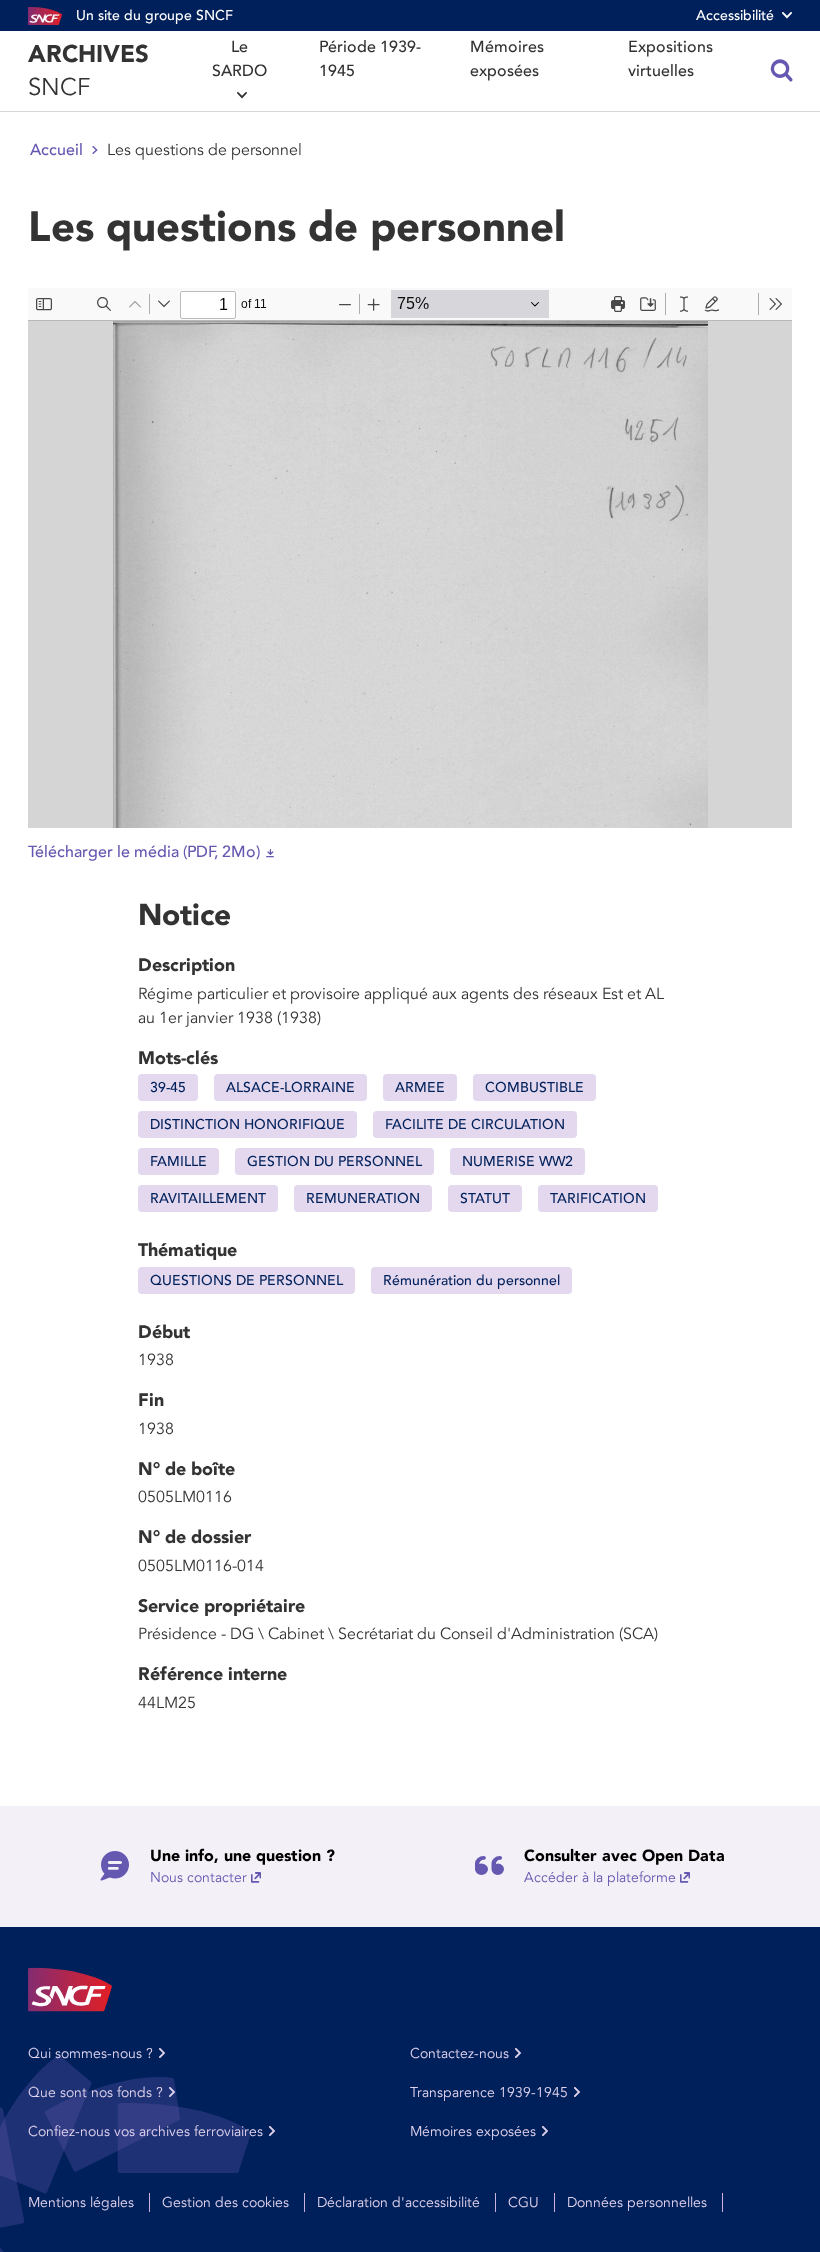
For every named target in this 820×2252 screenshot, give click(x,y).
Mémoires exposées (507, 59)
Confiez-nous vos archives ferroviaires (145, 2131)
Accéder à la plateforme (600, 1877)
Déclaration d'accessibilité (398, 2202)
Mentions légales (81, 2202)
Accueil (56, 150)
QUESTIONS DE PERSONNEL (246, 1280)
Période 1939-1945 (370, 59)
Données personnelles (637, 2202)
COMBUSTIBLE (534, 1087)
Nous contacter (198, 1877)
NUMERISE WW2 (517, 1161)
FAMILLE (178, 1161)
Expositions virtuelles (670, 59)
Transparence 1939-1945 (489, 2092)
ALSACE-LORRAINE (290, 1087)
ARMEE (420, 1087)
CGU (523, 2202)
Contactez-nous (459, 2053)
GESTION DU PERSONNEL (334, 1161)
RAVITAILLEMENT (208, 1198)
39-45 (168, 1087)
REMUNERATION (363, 1198)
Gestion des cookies (225, 2202)
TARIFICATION (598, 1198)
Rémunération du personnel (471, 1280)
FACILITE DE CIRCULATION (475, 1124)
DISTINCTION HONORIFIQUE (247, 1124)
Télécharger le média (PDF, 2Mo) (144, 852)
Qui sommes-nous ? (90, 2053)
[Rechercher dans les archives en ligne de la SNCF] (782, 71)
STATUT (485, 1198)
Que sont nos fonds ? (95, 2092)
